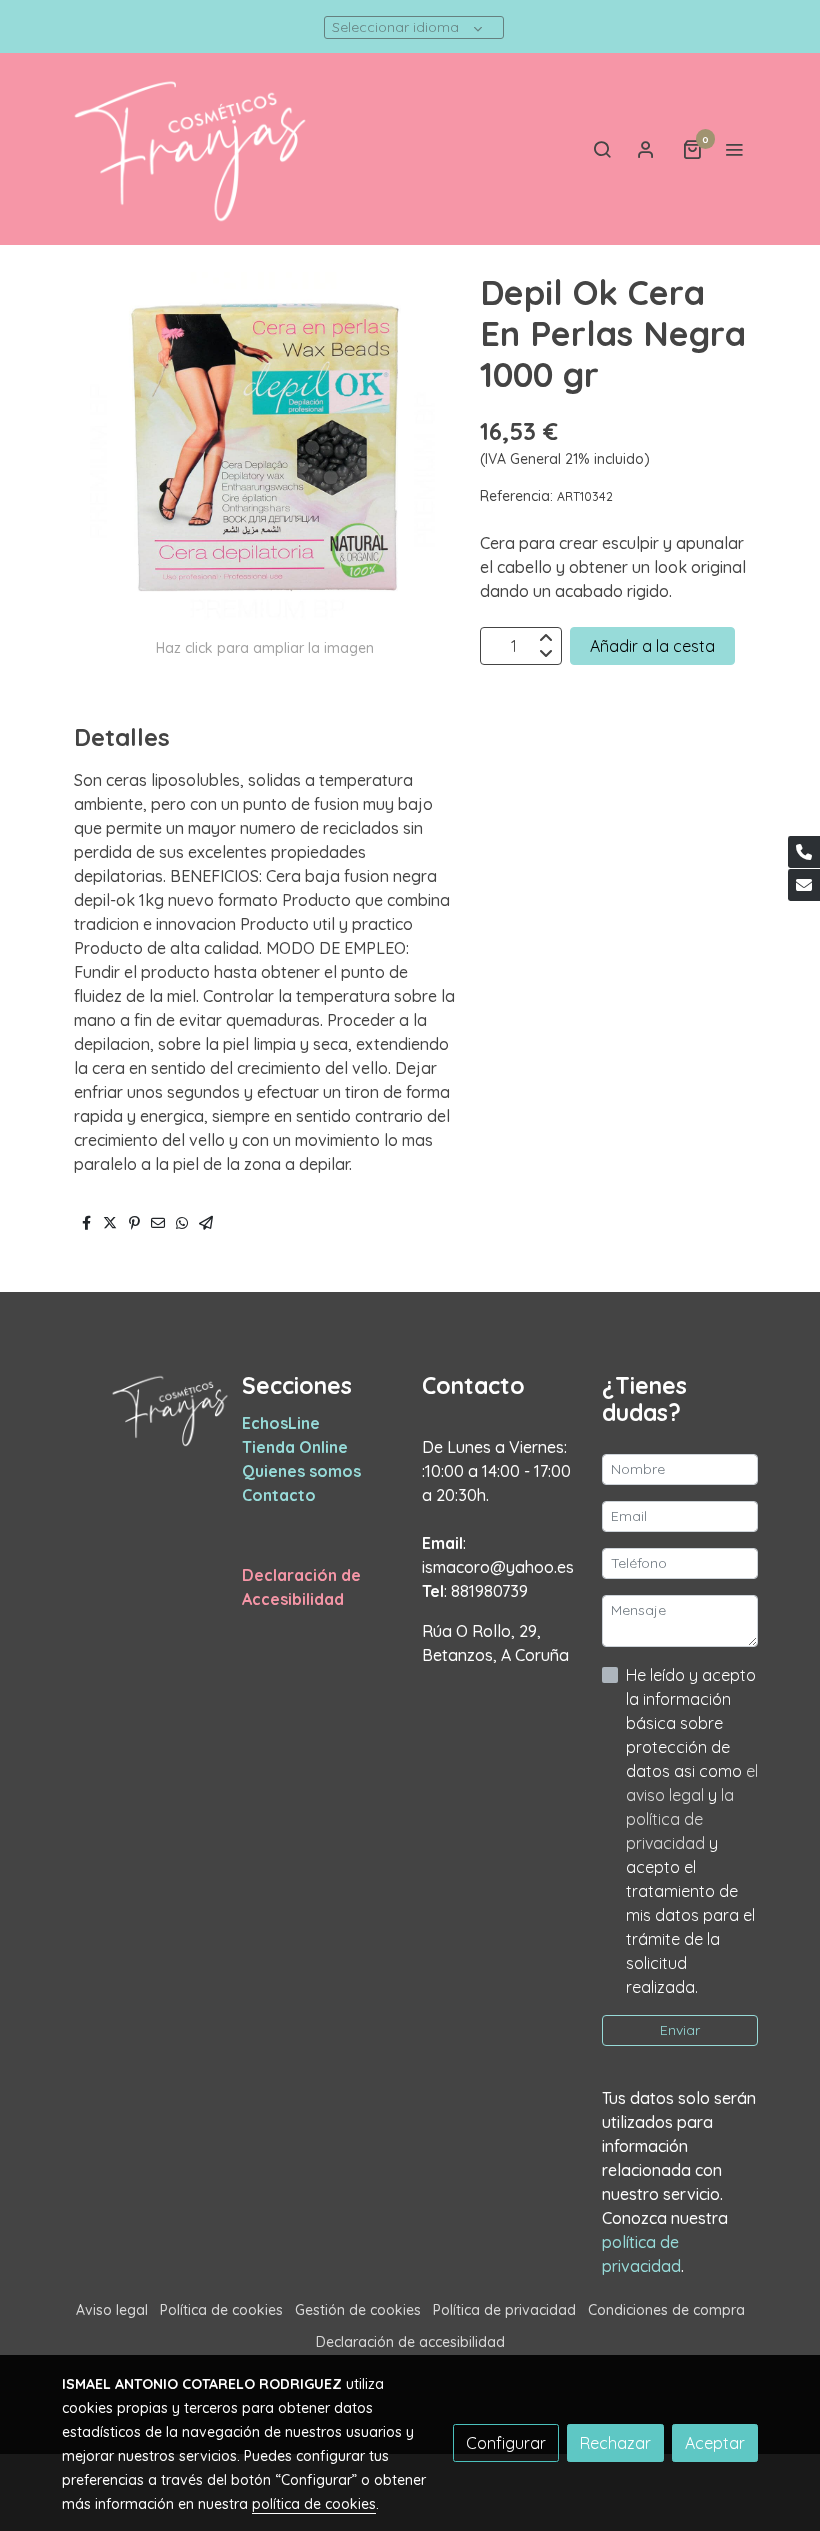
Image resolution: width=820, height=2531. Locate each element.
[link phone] (804, 852)
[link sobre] (140, 1410)
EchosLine (281, 1423)
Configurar (506, 2443)
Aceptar (715, 2443)
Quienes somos (301, 1471)
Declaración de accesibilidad (410, 2342)
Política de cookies (221, 2310)
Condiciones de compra (666, 2310)
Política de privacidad (504, 2310)
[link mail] (804, 885)
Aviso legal (112, 2310)
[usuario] (646, 149)
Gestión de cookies (358, 2310)
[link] (190, 149)
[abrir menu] (734, 149)
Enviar (680, 2030)
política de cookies (314, 2504)
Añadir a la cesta (652, 646)
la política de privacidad (680, 1819)
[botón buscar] (602, 149)
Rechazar (615, 2443)
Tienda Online (295, 1447)
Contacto (279, 1495)
